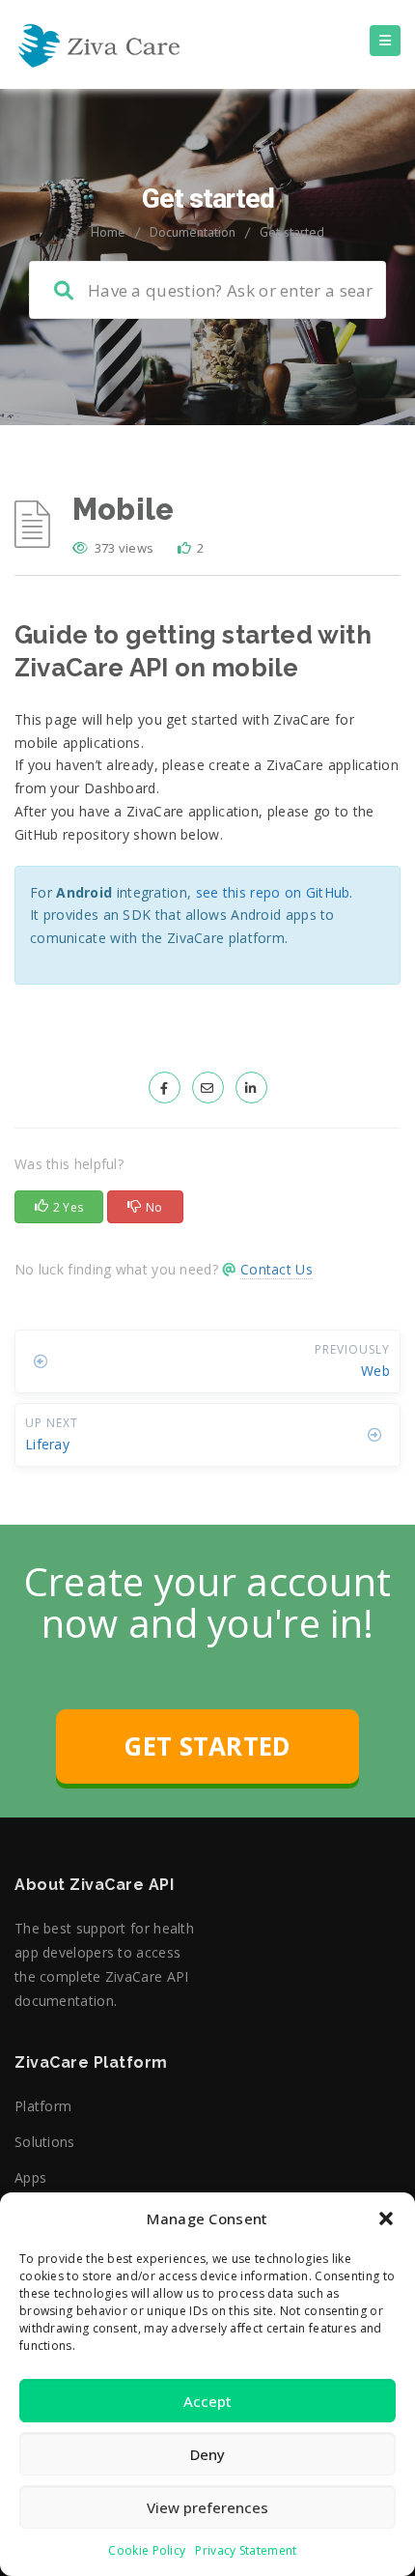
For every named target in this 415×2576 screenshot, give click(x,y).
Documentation (193, 232)
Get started (292, 232)
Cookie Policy (147, 2550)
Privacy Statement (246, 2550)
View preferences (207, 2507)
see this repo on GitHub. (275, 892)
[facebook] (165, 1088)
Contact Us (277, 1269)
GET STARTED (207, 1746)
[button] (386, 2218)
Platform (43, 2106)
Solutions (45, 2142)
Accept (207, 2401)
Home (108, 232)
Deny (207, 2454)
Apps (30, 2177)
